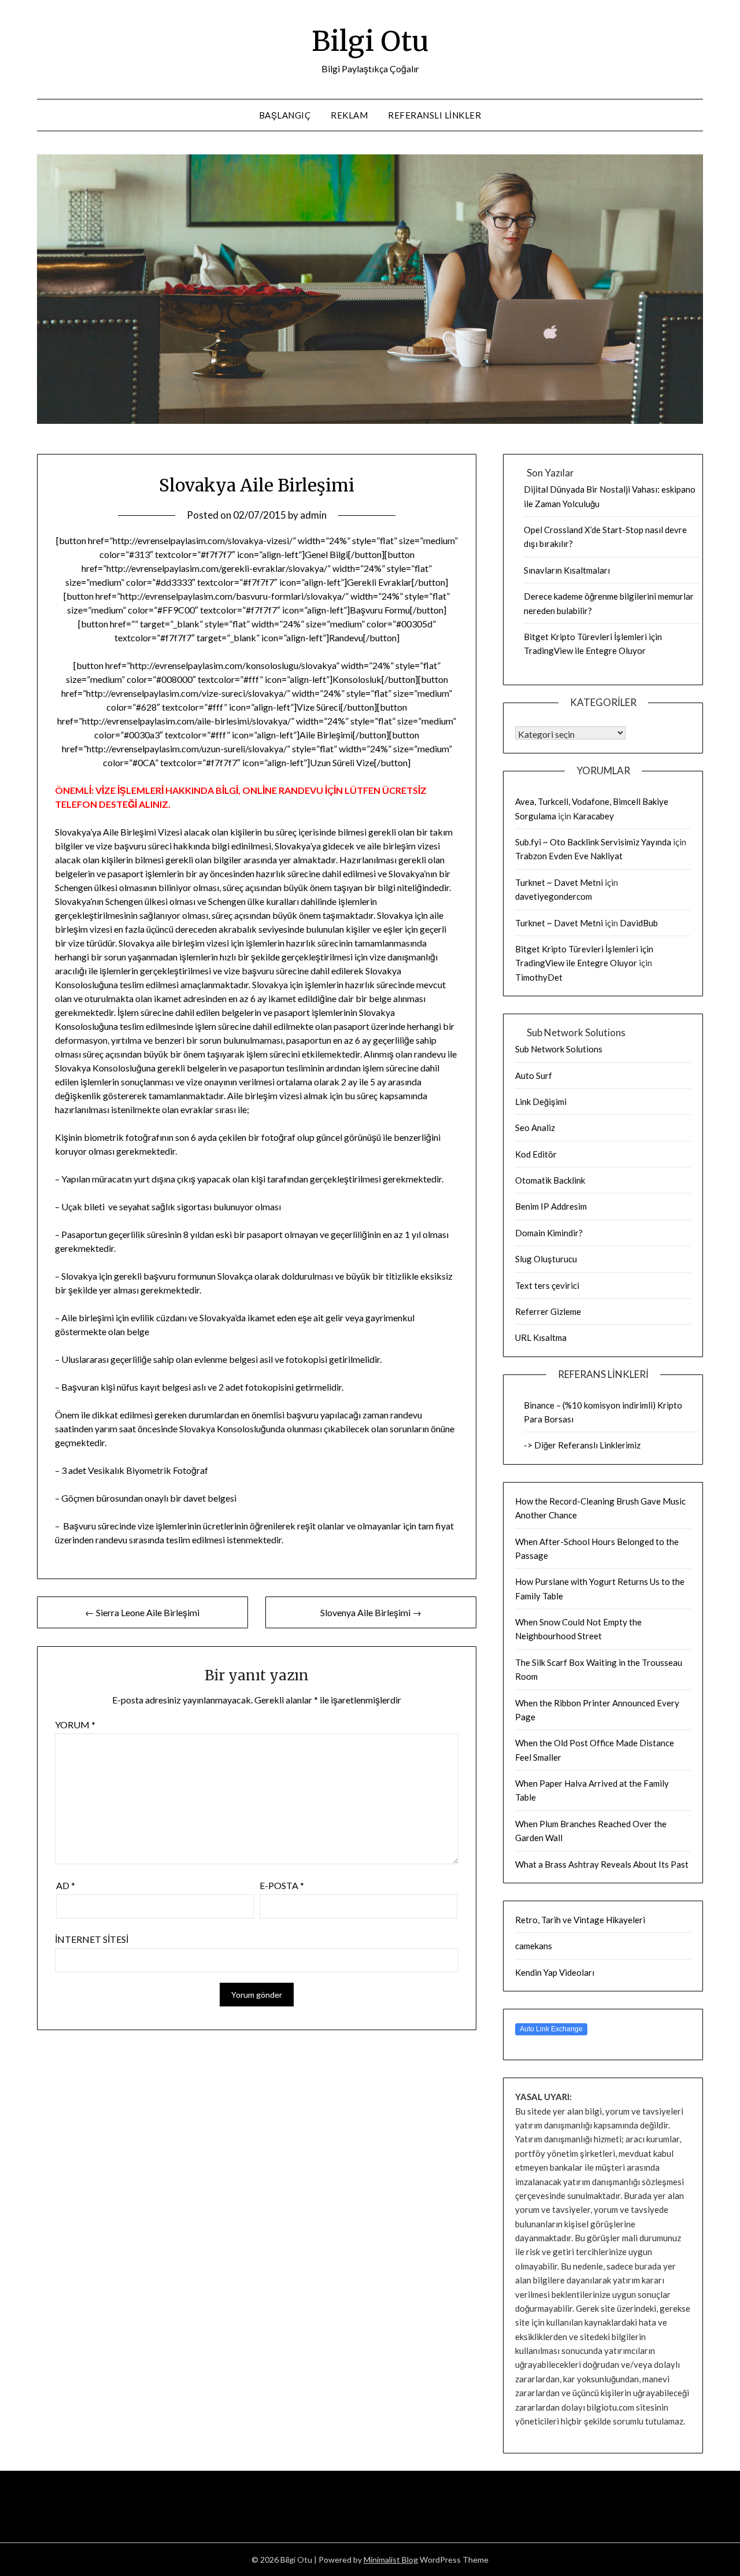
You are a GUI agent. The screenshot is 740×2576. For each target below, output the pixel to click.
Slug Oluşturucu (546, 1259)
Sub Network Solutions (559, 1049)
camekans (534, 1946)
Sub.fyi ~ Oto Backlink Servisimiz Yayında (593, 842)
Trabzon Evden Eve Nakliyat (569, 856)
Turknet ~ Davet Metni (559, 882)
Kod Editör (536, 1154)
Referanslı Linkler (434, 115)
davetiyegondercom (554, 896)
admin (313, 515)
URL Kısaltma (541, 1337)
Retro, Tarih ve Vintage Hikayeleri (580, 1920)
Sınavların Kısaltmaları (567, 570)
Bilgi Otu (370, 41)
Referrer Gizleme (548, 1311)
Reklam (349, 115)
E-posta (282, 1885)
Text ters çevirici (547, 1285)
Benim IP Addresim (551, 1206)
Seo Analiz (535, 1128)
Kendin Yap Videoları (555, 1972)
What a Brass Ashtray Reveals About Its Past (602, 1864)
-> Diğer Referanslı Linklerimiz (582, 1445)
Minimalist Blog (391, 2560)
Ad (66, 1885)
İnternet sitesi (92, 1939)
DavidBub (639, 923)
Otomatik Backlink (550, 1180)
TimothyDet (539, 977)
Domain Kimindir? (549, 1233)
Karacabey (593, 816)
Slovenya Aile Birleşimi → (371, 1612)
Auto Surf (534, 1076)
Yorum (75, 1725)
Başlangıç (285, 115)
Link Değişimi (541, 1102)
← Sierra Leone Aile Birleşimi (142, 1612)
